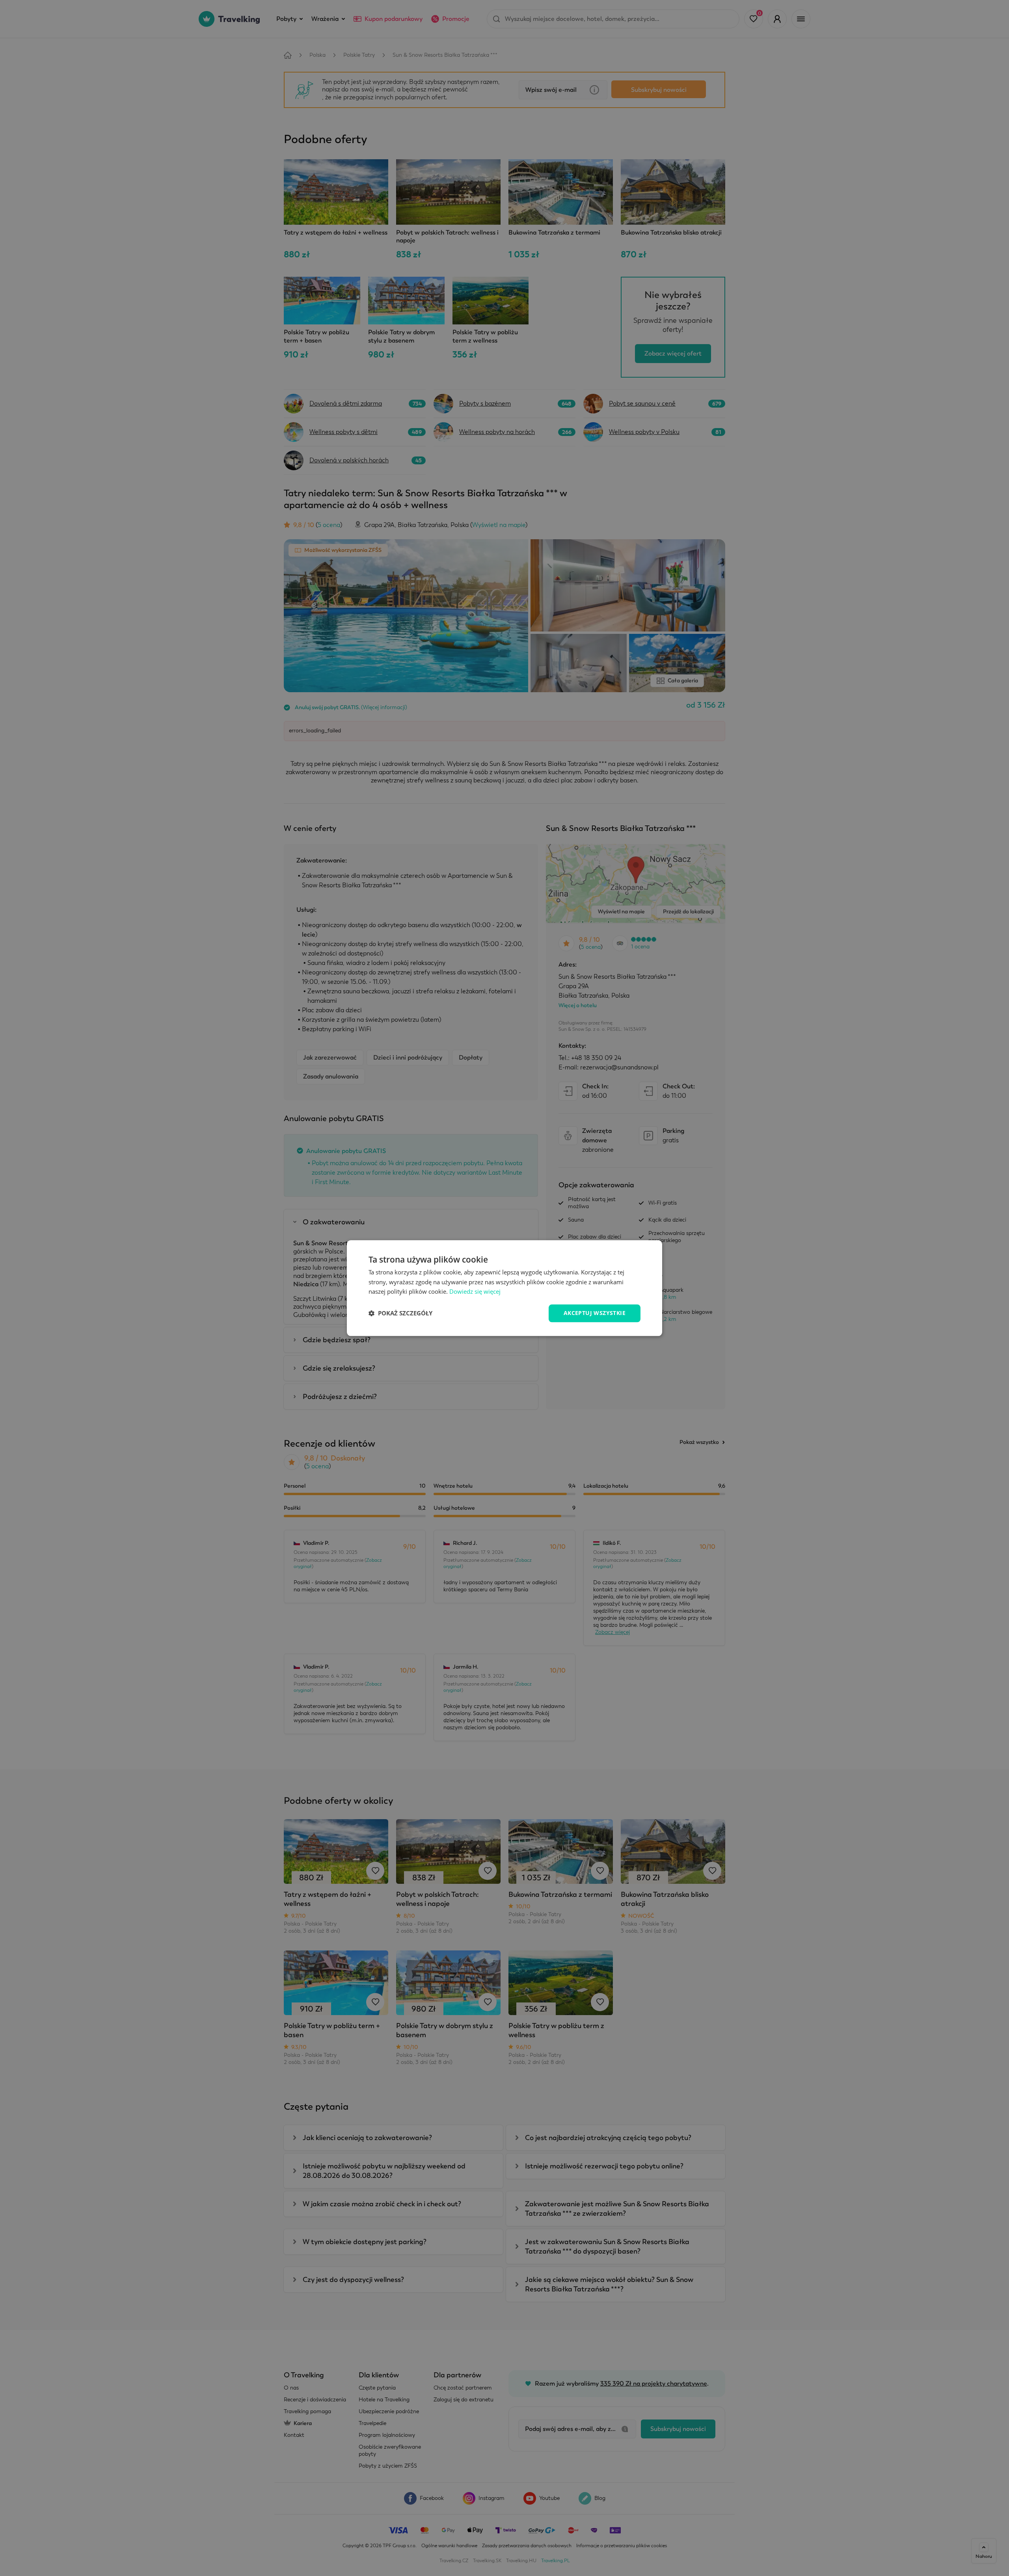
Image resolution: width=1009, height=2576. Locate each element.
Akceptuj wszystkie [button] (595, 1313)
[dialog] (504, 1288)
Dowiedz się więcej (475, 1292)
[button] (400, 1313)
